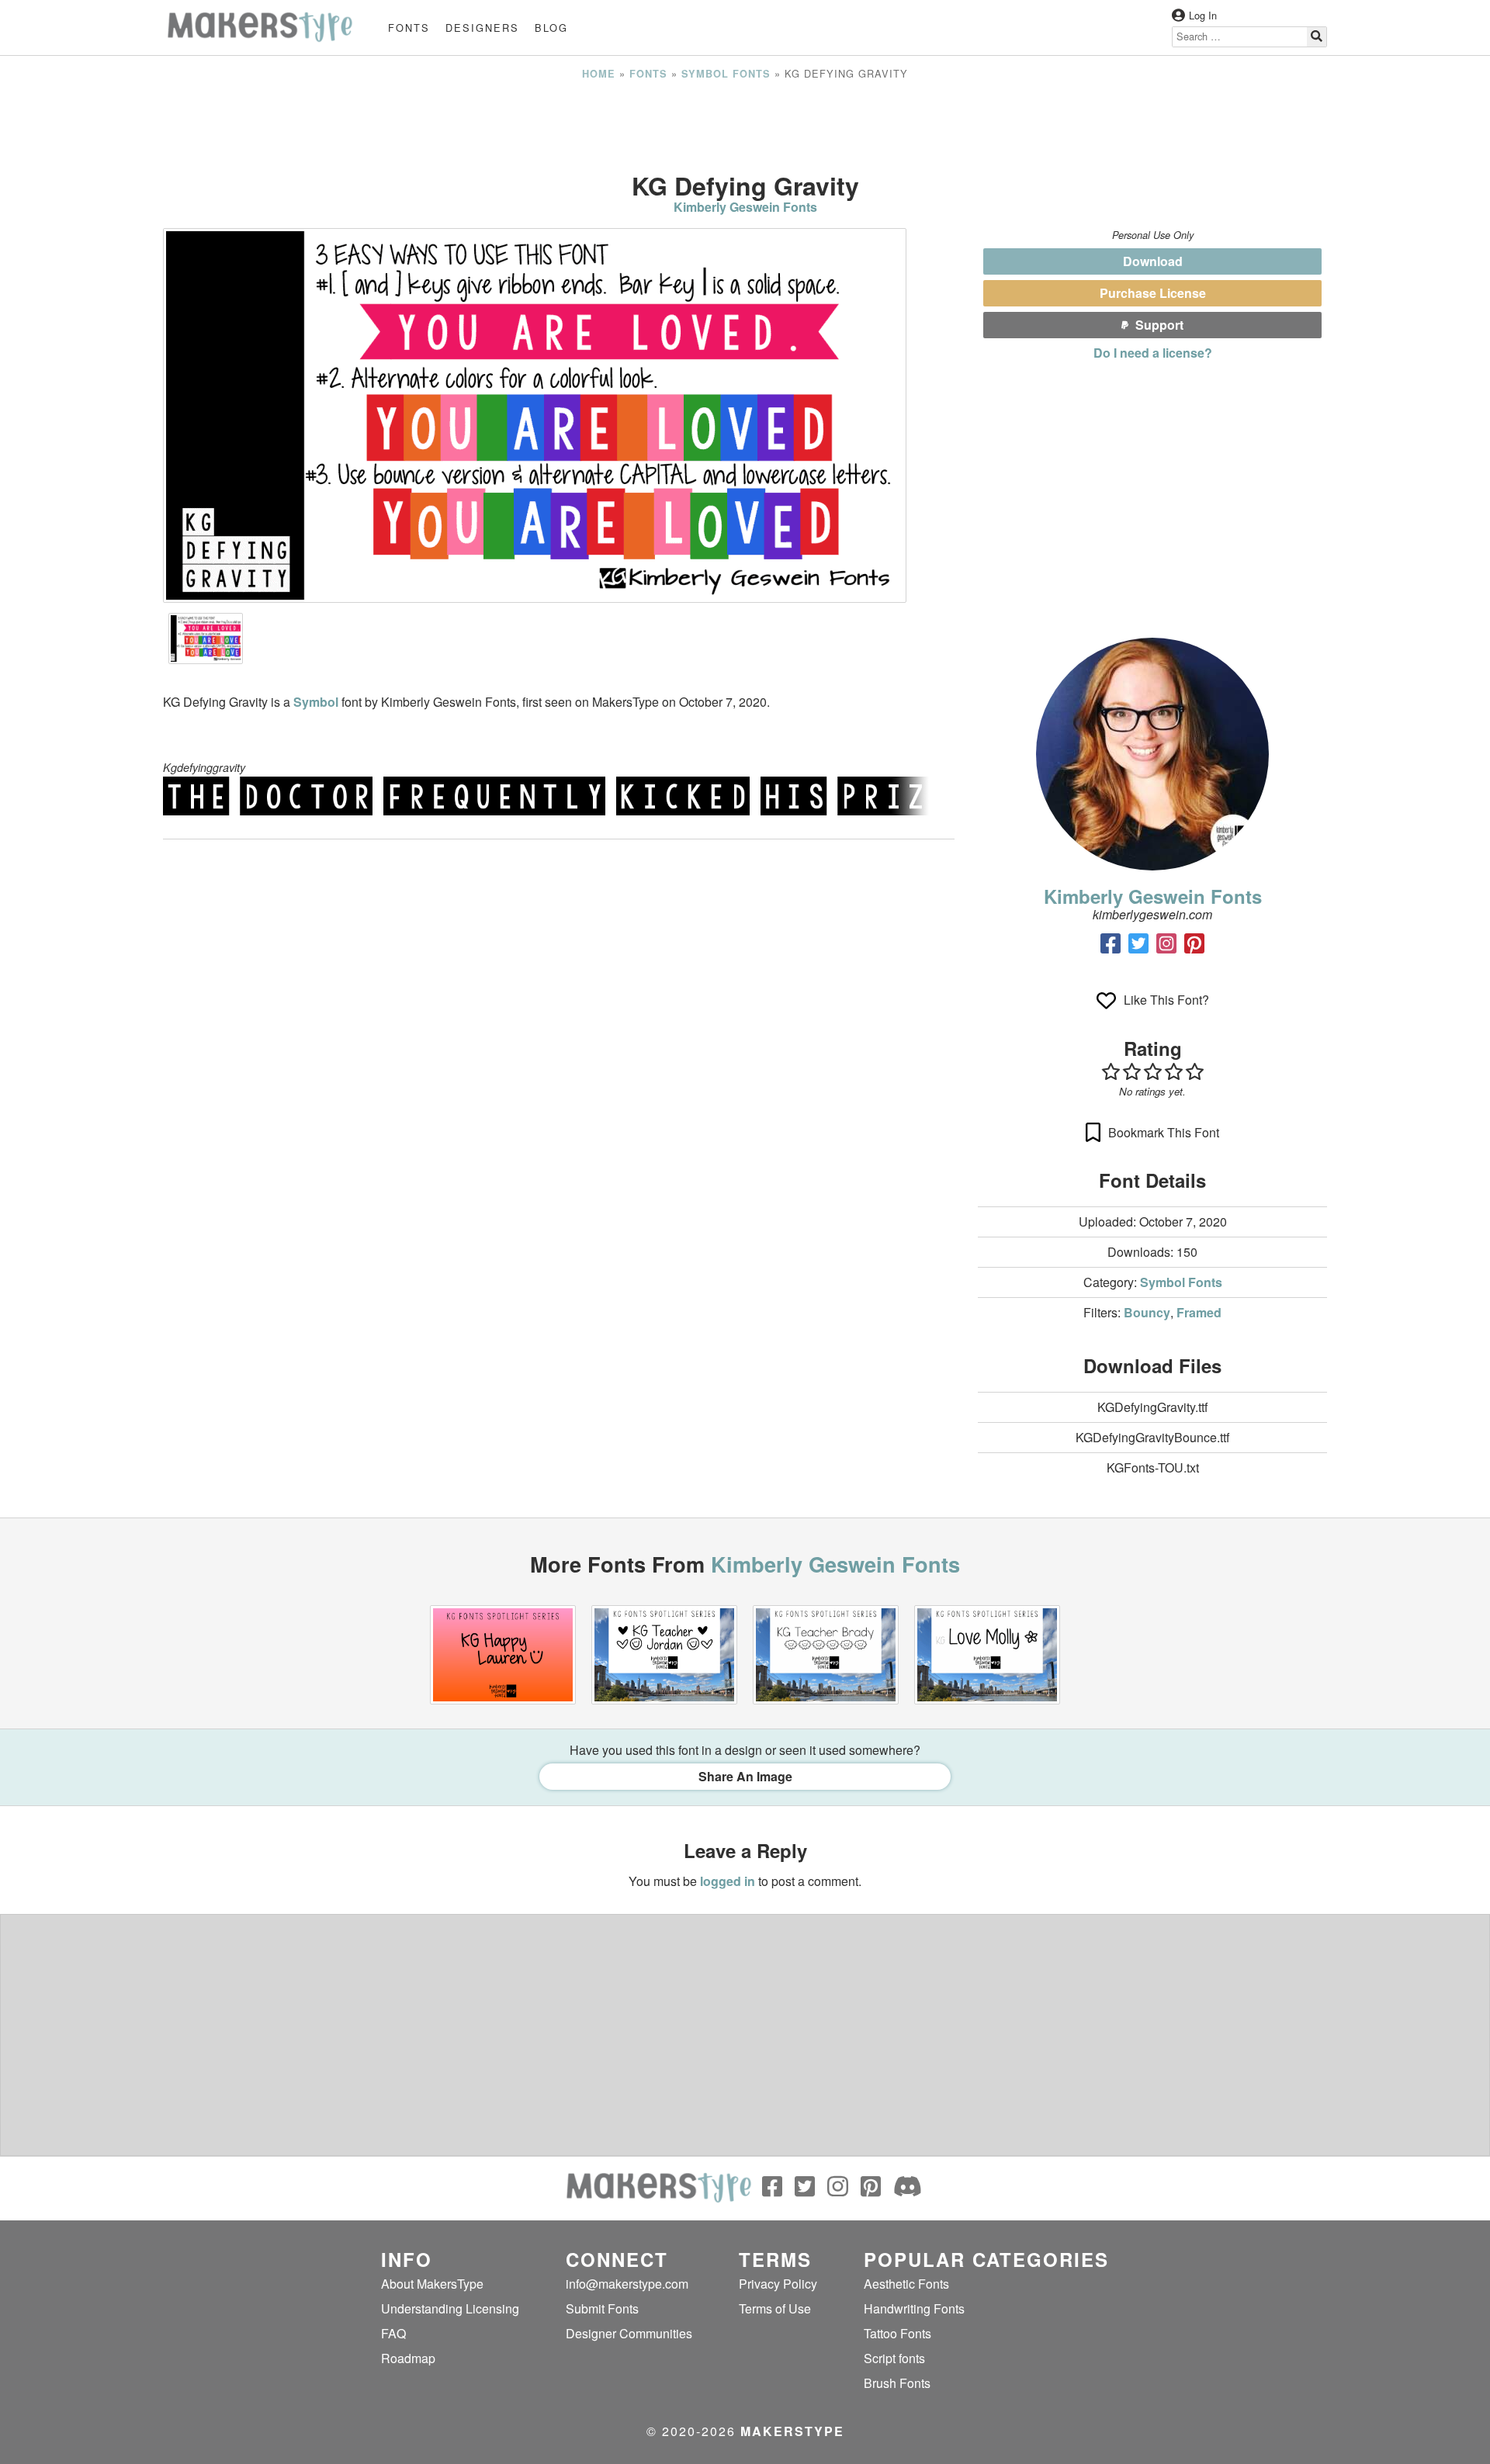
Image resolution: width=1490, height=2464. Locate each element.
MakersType (792, 2431)
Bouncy (1147, 1312)
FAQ (393, 2333)
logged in (728, 1881)
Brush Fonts (897, 2383)
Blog (551, 28)
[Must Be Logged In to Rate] (1152, 1071)
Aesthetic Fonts (906, 2284)
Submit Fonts (602, 2308)
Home (599, 74)
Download (1153, 261)
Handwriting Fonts (914, 2308)
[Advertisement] (745, 126)
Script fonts (894, 2358)
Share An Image (745, 1776)
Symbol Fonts (726, 74)
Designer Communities (629, 2333)
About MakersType (432, 2284)
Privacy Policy (778, 2284)
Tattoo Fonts (897, 2333)
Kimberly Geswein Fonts (745, 207)
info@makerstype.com (627, 2284)
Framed (1199, 1312)
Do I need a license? (1153, 353)
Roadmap (408, 2358)
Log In (1203, 15)
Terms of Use (775, 2308)
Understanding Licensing (450, 2308)
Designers (482, 28)
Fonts (409, 28)
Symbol (317, 702)
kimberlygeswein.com (1152, 914)
